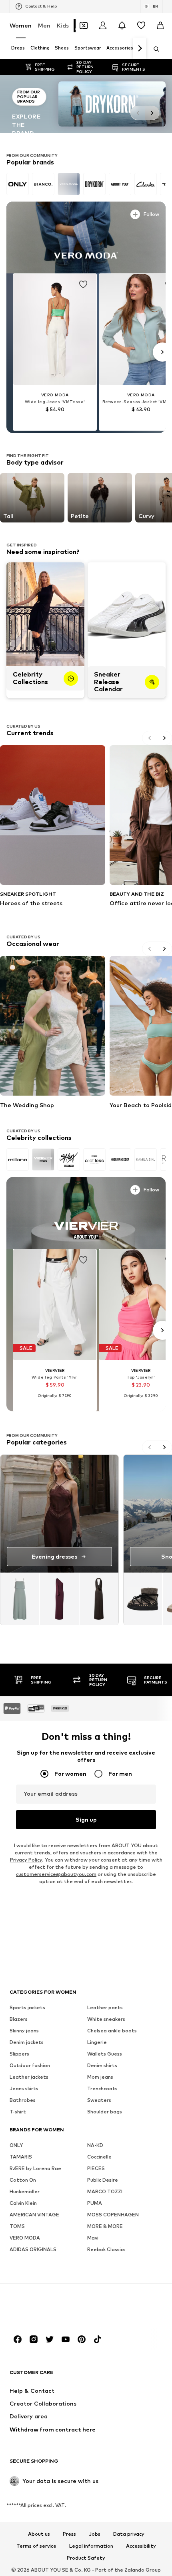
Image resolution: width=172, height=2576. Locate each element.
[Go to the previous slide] (138, 113)
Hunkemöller (25, 2191)
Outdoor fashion (30, 2065)
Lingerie (97, 2042)
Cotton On (23, 2179)
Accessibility (141, 2546)
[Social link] (18, 2339)
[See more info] (30, 213)
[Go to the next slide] (152, 113)
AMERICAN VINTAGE (34, 2214)
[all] (86, 184)
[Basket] (160, 26)
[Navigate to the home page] (53, 2309)
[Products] (59, 1599)
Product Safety (86, 2558)
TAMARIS (21, 2156)
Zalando (134, 2570)
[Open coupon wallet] (84, 26)
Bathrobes (23, 2100)
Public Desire (103, 2179)
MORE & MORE (105, 2226)
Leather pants (105, 2007)
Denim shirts (102, 2065)
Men (44, 25)
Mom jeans (100, 2076)
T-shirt (18, 2111)
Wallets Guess (105, 2053)
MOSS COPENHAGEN (113, 2214)
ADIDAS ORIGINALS (33, 2249)
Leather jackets (29, 2076)
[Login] (103, 26)
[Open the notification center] (122, 26)
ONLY (16, 2145)
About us (39, 2534)
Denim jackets (27, 2042)
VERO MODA (25, 2237)
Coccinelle (99, 2156)
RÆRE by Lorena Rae (35, 2168)
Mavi (93, 2237)
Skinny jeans (24, 2030)
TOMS (17, 2226)
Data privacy (129, 2534)
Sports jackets (27, 2007)
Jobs (95, 2534)
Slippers (19, 2053)
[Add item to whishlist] (83, 285)
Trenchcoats (102, 2088)
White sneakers (106, 2019)
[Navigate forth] (140, 49)
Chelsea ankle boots (112, 2030)
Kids (63, 25)
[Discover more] (86, 237)
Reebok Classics (106, 2249)
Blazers (19, 2019)
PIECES (96, 2168)
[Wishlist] (141, 26)
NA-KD (95, 2145)
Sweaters (99, 2100)
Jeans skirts (24, 2088)
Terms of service (36, 2546)
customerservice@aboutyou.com (56, 1874)
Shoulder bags (105, 2111)
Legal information (91, 2546)
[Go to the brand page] (86, 104)
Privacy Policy (26, 1859)
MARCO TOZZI (105, 2191)
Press (69, 2534)
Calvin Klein (23, 2203)
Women (21, 25)
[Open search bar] (154, 49)
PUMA (95, 2203)
